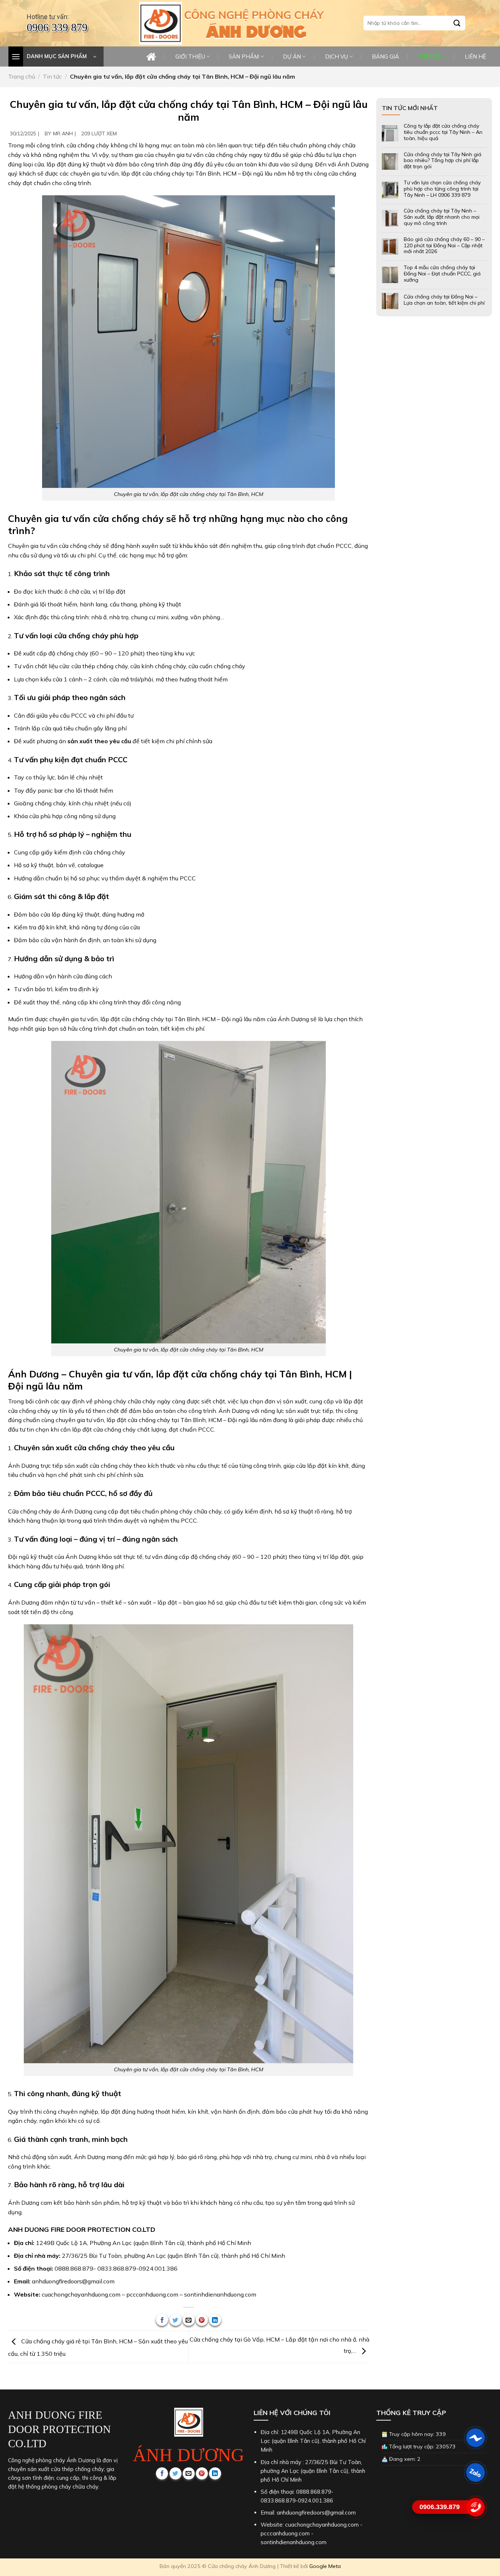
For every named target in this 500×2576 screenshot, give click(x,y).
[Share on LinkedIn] (215, 2320)
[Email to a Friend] (189, 2320)
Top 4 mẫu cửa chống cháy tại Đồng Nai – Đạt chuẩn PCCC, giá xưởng (442, 274)
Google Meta (325, 2566)
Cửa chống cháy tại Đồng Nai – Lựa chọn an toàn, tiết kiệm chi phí (444, 300)
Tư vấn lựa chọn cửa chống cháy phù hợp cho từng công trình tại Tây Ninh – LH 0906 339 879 (442, 189)
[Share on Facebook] (162, 2320)
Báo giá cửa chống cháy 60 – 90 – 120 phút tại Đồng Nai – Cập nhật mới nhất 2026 (444, 245)
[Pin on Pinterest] (202, 2320)
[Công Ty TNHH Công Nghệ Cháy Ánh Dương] (160, 23)
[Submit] (457, 23)
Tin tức (52, 76)
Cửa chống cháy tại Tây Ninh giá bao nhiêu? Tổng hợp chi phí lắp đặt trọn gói (443, 161)
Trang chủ (22, 76)
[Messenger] (475, 2438)
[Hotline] (475, 2507)
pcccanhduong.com (152, 2294)
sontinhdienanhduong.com (220, 2294)
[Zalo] (475, 2472)
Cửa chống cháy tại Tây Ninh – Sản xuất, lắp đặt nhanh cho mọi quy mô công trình (442, 217)
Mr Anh (63, 133)
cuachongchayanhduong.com (81, 2294)
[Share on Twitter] (176, 2320)
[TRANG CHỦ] (151, 57)
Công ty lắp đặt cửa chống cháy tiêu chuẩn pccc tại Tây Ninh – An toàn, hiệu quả (443, 132)
